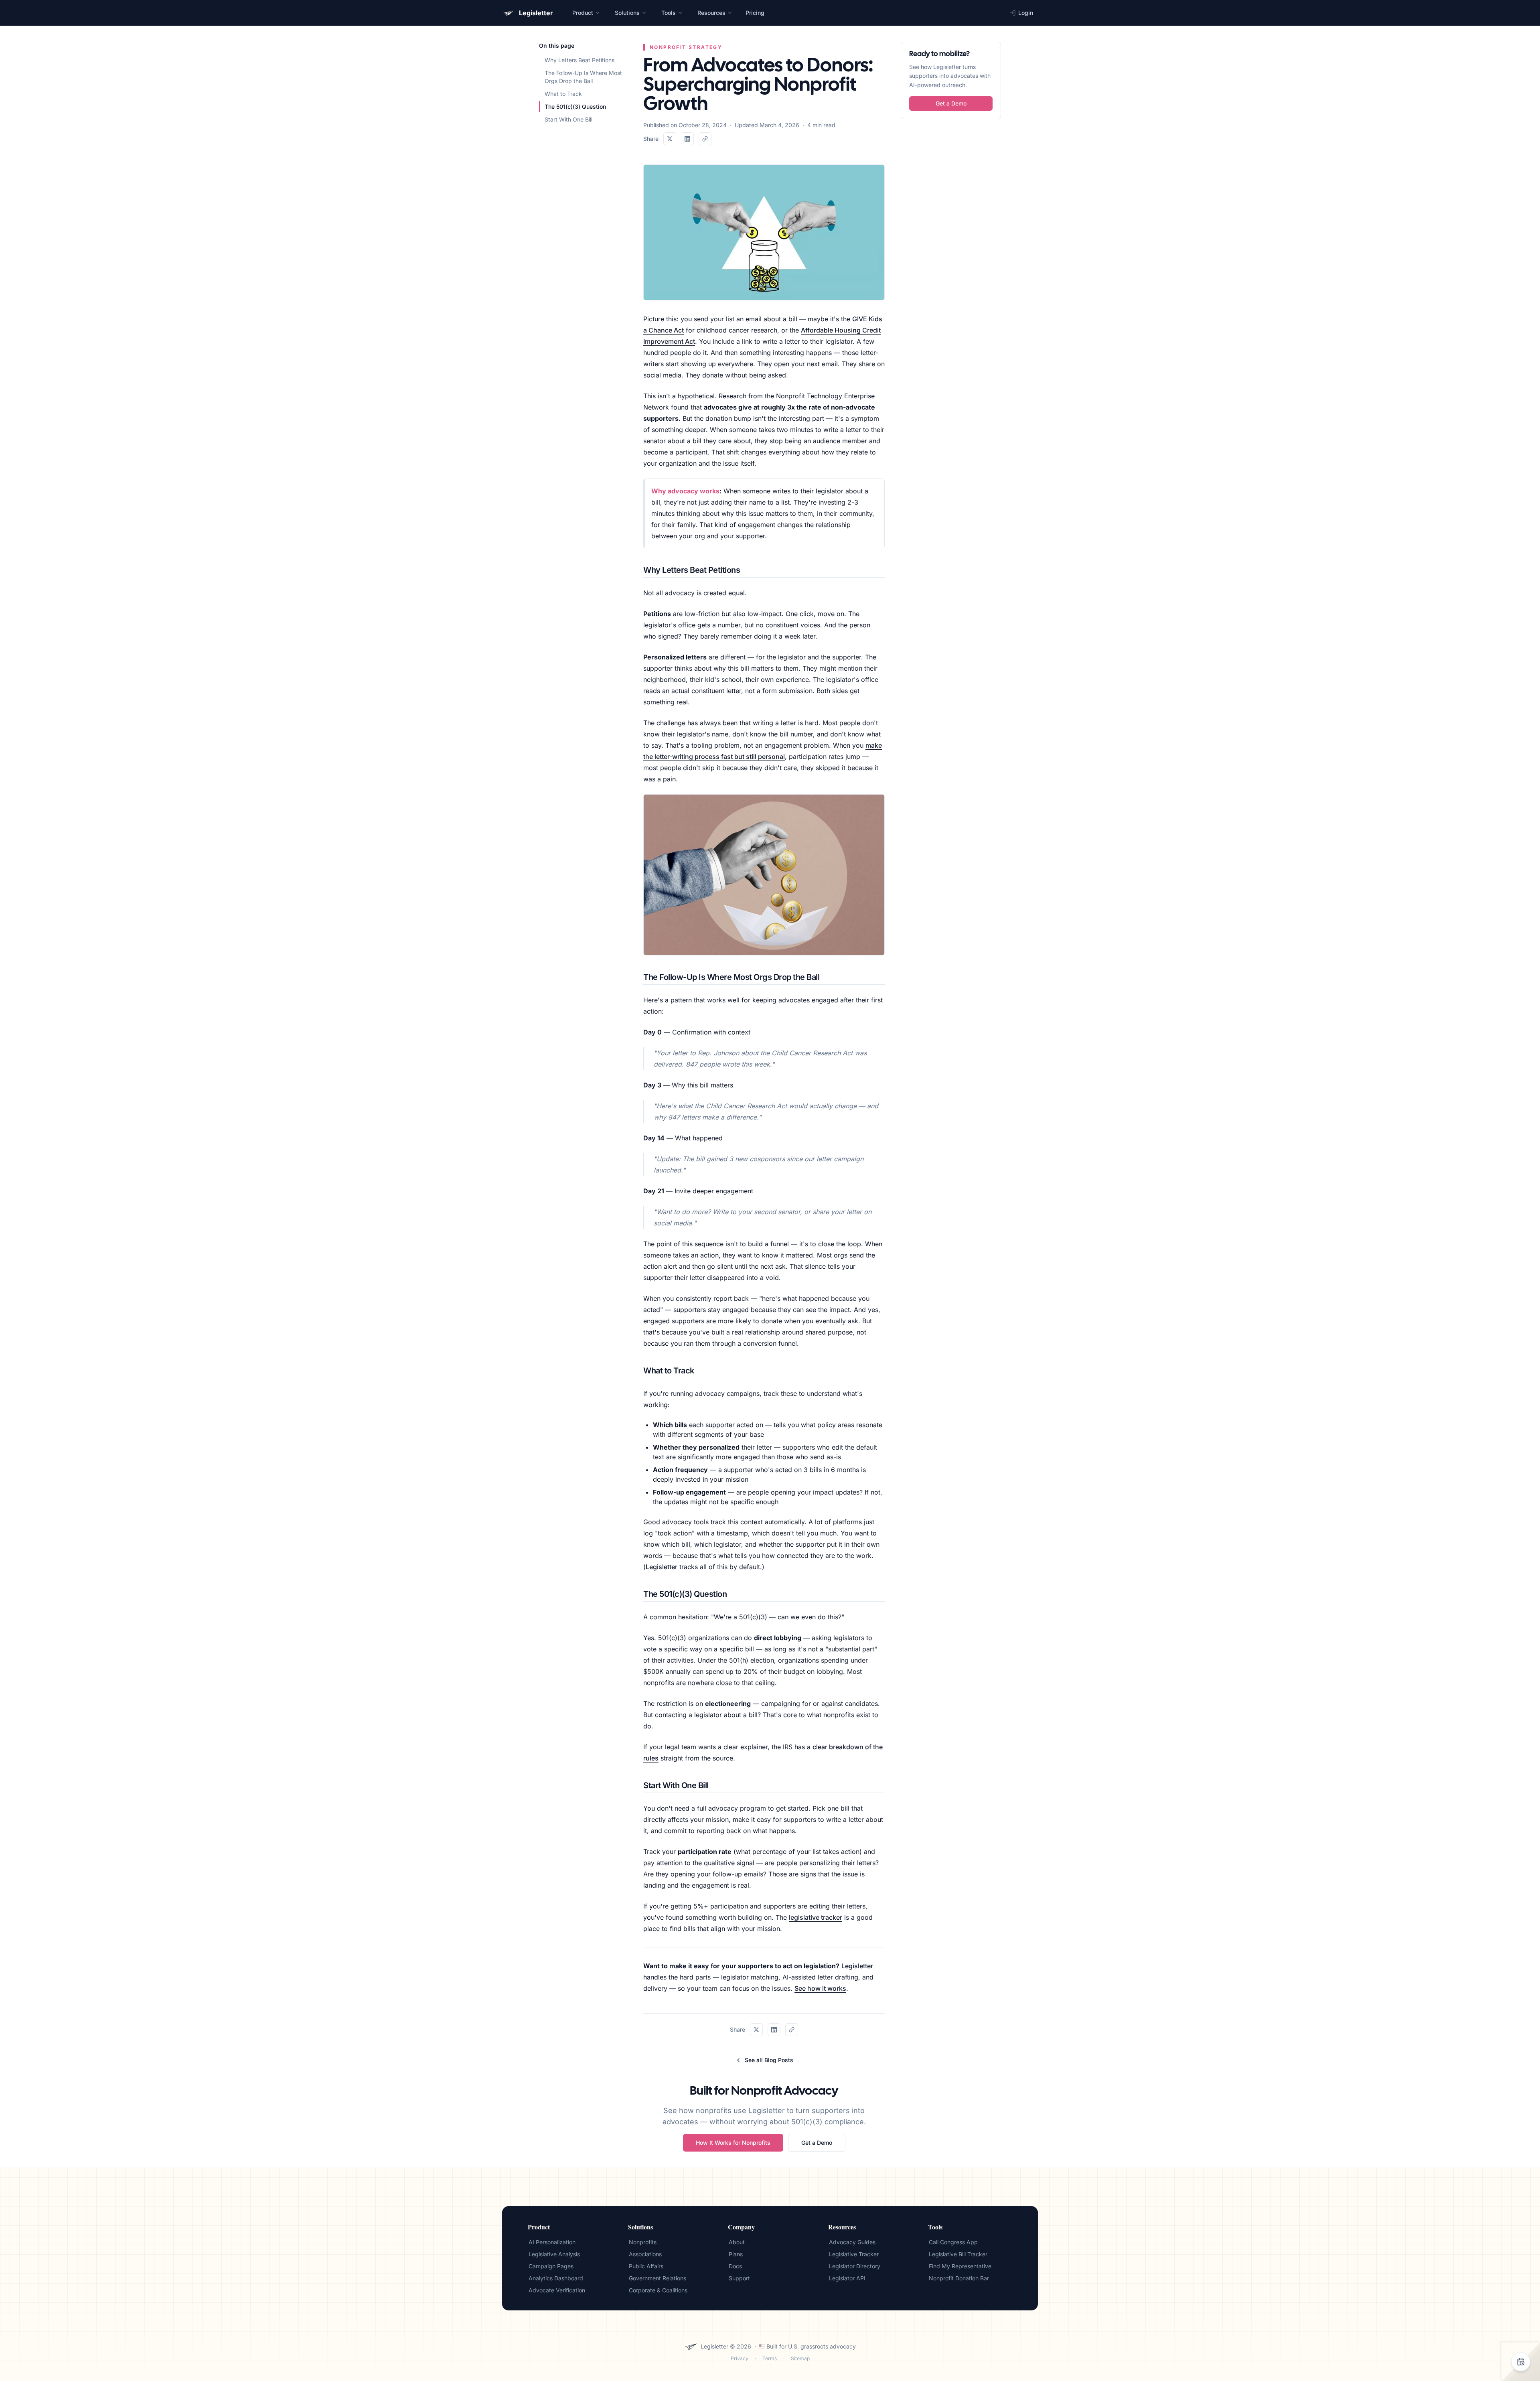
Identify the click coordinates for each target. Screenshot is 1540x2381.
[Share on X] (670, 139)
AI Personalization (552, 2242)
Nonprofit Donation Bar (959, 2278)
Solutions (627, 13)
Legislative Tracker (854, 2254)
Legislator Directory (855, 2266)
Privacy (740, 2358)
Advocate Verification (557, 2290)
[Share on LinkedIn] (687, 139)
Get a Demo (817, 2143)
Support (739, 2278)
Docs (735, 2266)
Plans (736, 2254)
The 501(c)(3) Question (575, 106)
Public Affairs (646, 2266)
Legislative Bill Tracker (958, 2254)
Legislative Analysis (554, 2254)
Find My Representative (960, 2266)
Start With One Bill (568, 119)
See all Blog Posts (769, 2060)
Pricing (755, 13)
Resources (711, 13)
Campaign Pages (551, 2266)
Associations (645, 2254)
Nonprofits (643, 2242)
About (737, 2242)
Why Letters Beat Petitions (580, 60)
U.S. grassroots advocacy (822, 2346)
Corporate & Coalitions (658, 2290)
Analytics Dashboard (556, 2278)
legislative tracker (816, 1917)
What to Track (563, 94)
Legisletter (662, 1567)
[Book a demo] (1521, 2362)
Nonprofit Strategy (686, 47)
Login (1026, 13)
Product (583, 13)
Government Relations (658, 2278)
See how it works (820, 1988)
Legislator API (847, 2278)
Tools (669, 13)
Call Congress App (953, 2242)
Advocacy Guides (852, 2242)
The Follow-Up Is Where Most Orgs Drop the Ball (583, 77)
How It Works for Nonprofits (733, 2143)
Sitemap (800, 2358)
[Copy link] (705, 139)
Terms (770, 2358)
